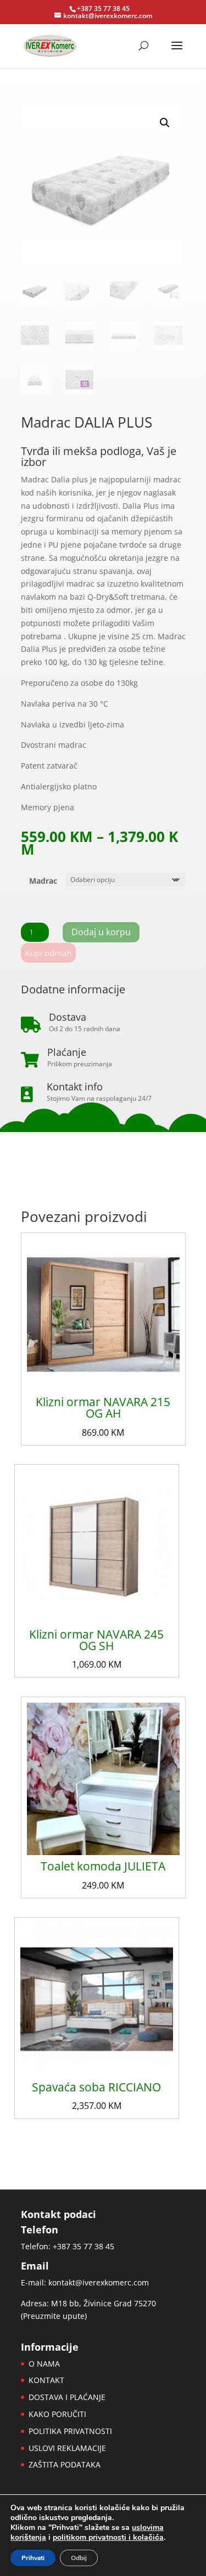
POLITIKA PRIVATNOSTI (70, 2431)
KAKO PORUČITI (57, 2414)
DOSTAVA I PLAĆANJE (67, 2397)
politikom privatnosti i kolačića (108, 2537)
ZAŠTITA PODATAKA (65, 2464)
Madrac (43, 881)
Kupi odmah (48, 953)
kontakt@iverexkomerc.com (99, 2282)
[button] (165, 123)
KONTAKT (46, 2380)
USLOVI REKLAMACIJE (67, 2448)
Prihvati (33, 2558)
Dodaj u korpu (101, 932)
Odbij (79, 2558)
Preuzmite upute (54, 2316)
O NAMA (44, 2364)
